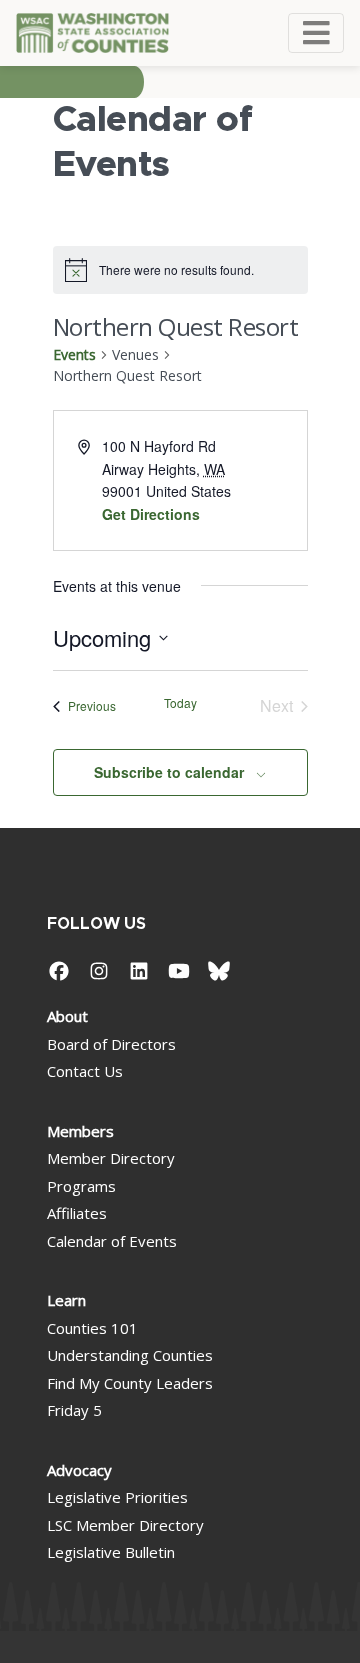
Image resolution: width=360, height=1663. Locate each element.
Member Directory (111, 1158)
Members (80, 1131)
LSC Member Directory (125, 1525)
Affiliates (77, 1213)
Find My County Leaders (130, 1383)
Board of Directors (111, 1044)
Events (74, 354)
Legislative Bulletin (111, 1552)
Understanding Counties (130, 1355)
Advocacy (79, 1470)
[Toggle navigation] (316, 33)
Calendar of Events (112, 1241)
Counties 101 (92, 1328)
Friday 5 (74, 1410)
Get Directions (151, 514)
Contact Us (85, 1071)
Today (180, 703)
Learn (66, 1300)
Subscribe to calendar (169, 772)
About (67, 1016)
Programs (81, 1186)
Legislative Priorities (117, 1497)
